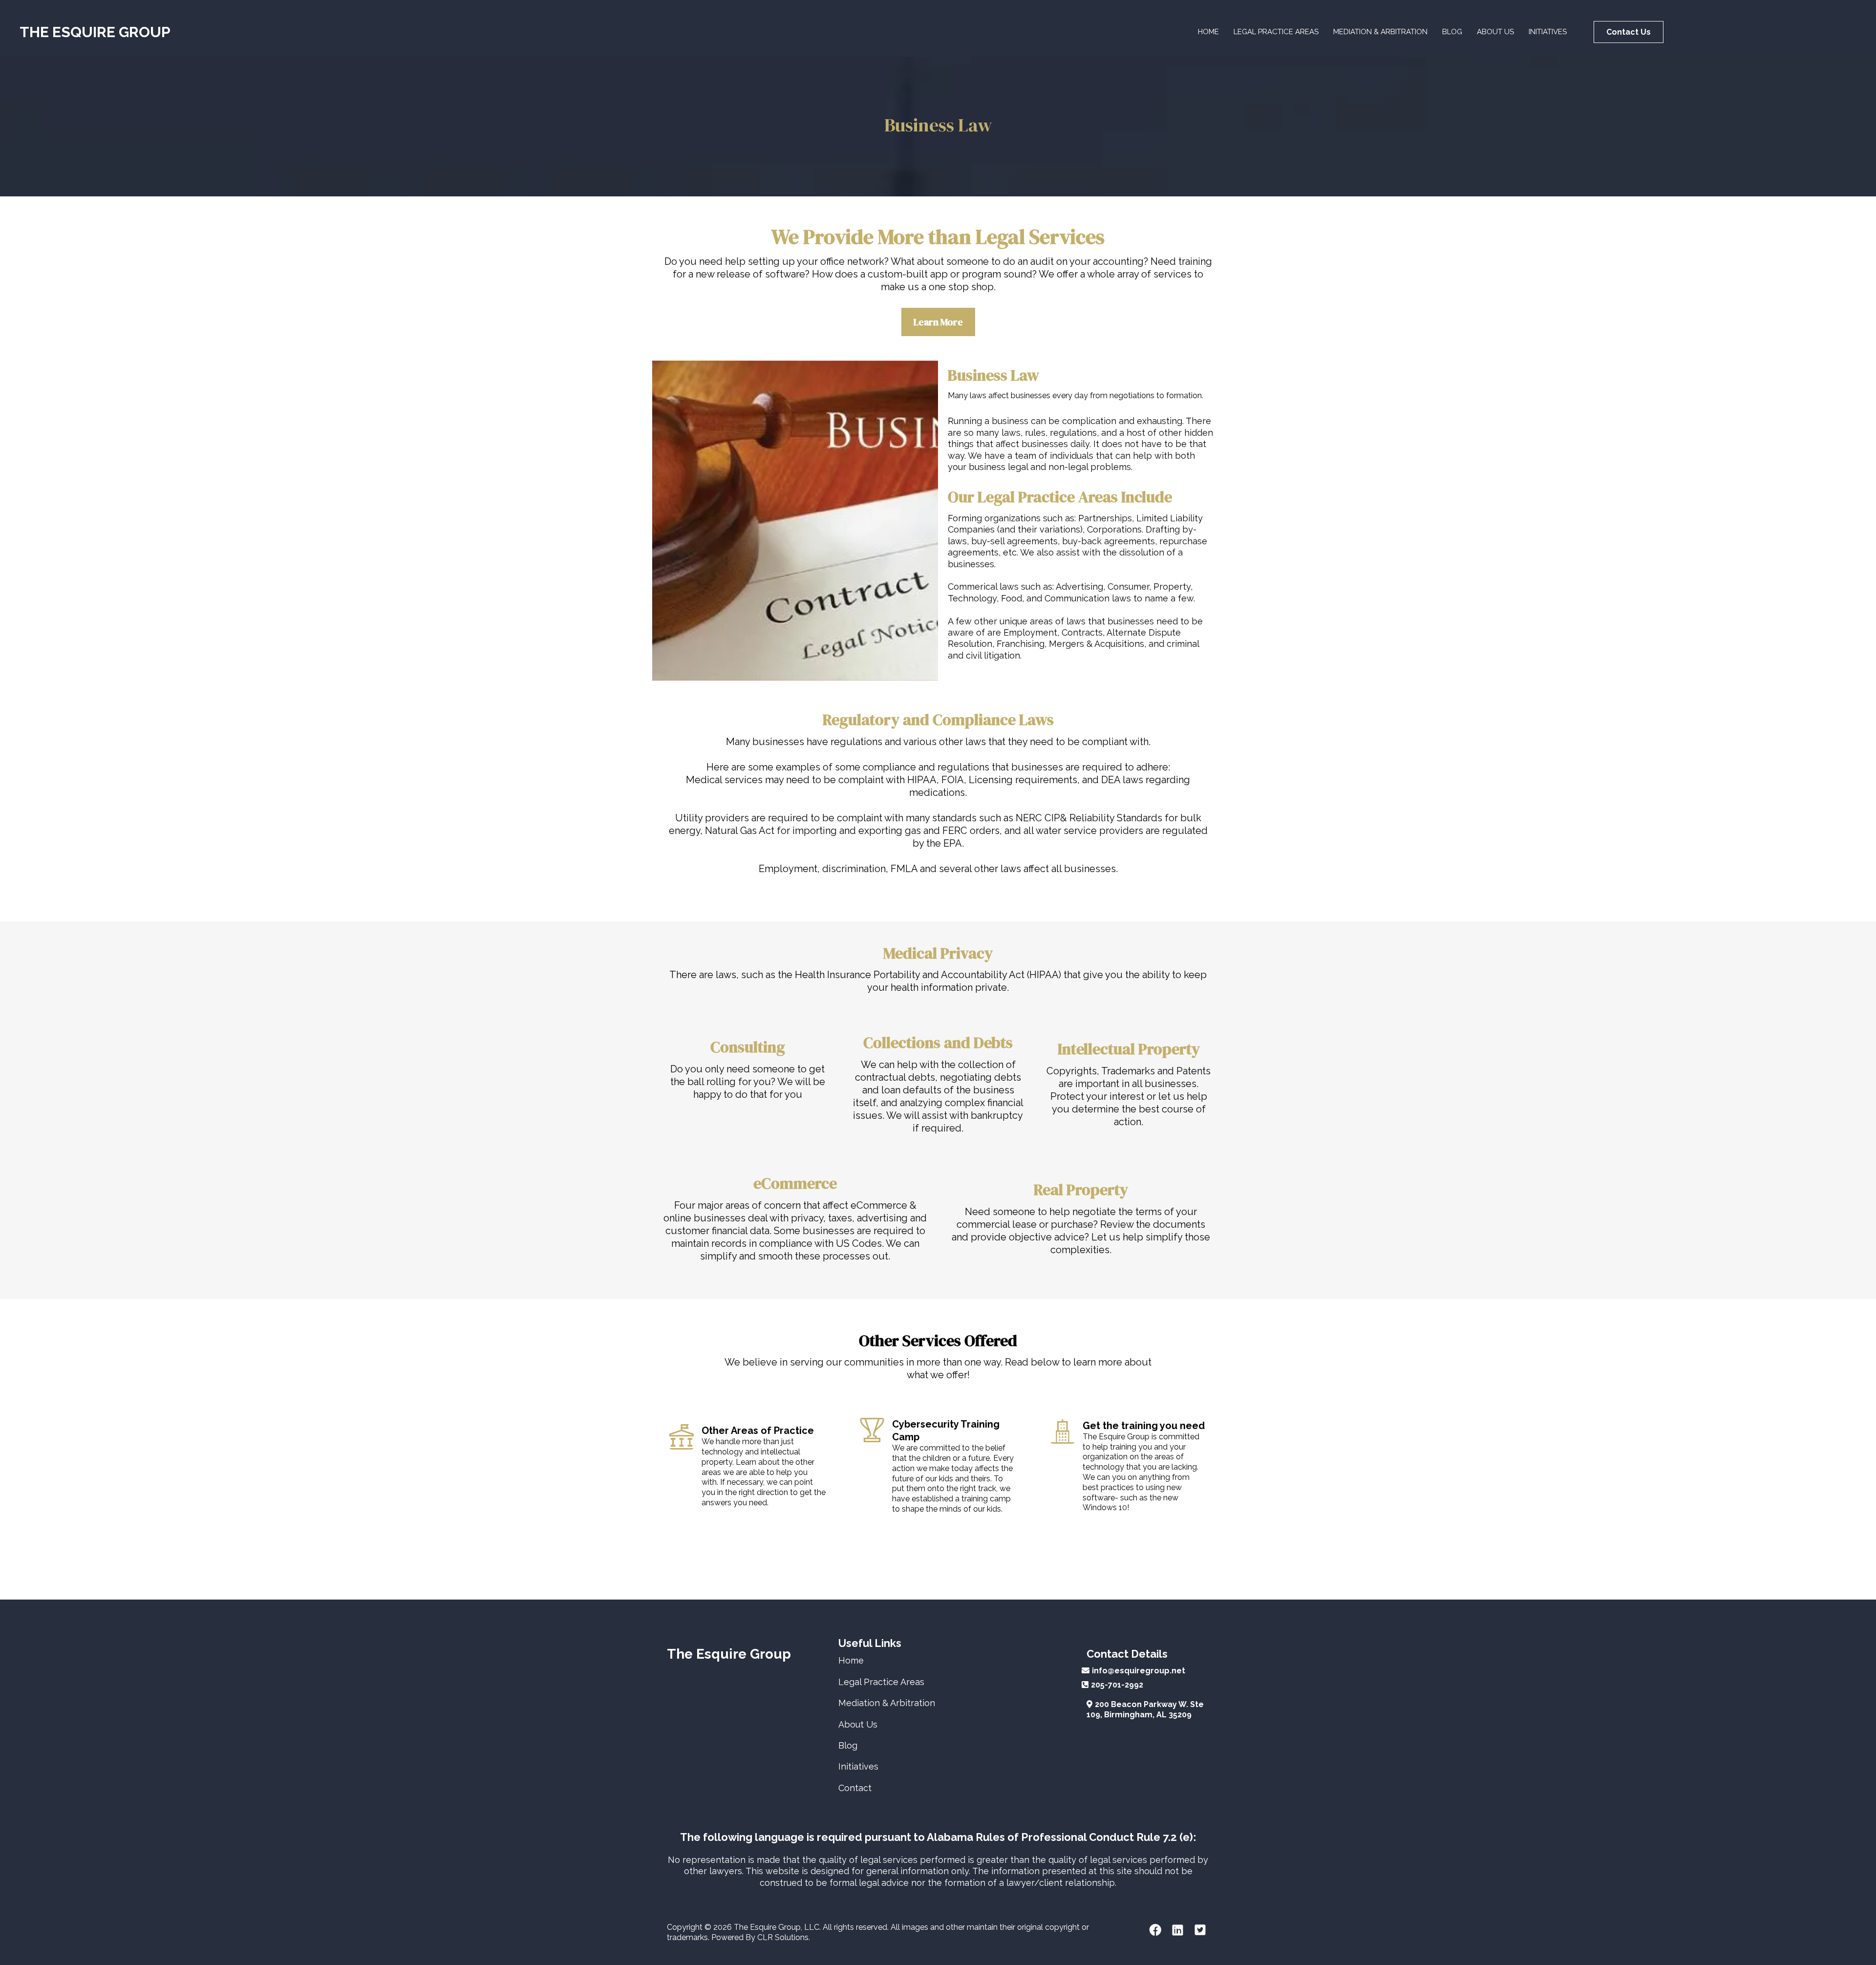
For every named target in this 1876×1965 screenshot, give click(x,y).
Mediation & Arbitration (1380, 32)
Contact (855, 1788)
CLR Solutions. (784, 1937)
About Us (1495, 32)
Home (1208, 32)
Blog (1452, 32)
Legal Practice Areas (1276, 32)
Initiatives (1548, 32)
